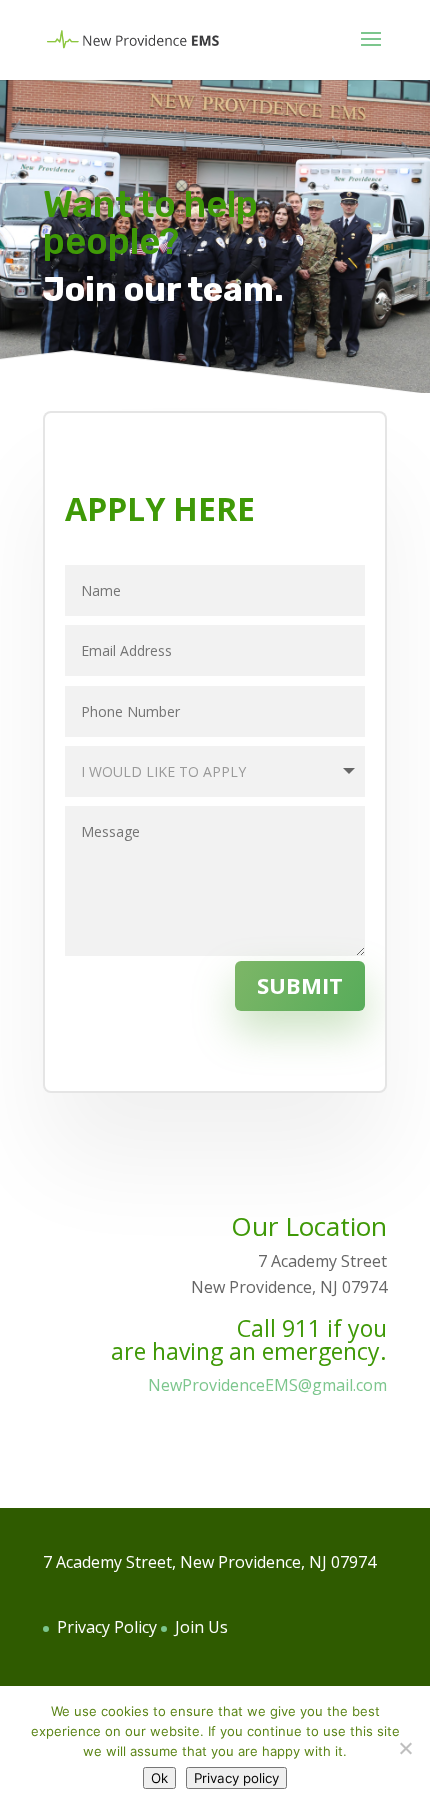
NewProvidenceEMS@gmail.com (267, 1385)
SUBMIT (300, 985)
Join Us (201, 1627)
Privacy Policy (107, 1627)
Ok (159, 1778)
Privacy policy (236, 1778)
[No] (405, 1748)
